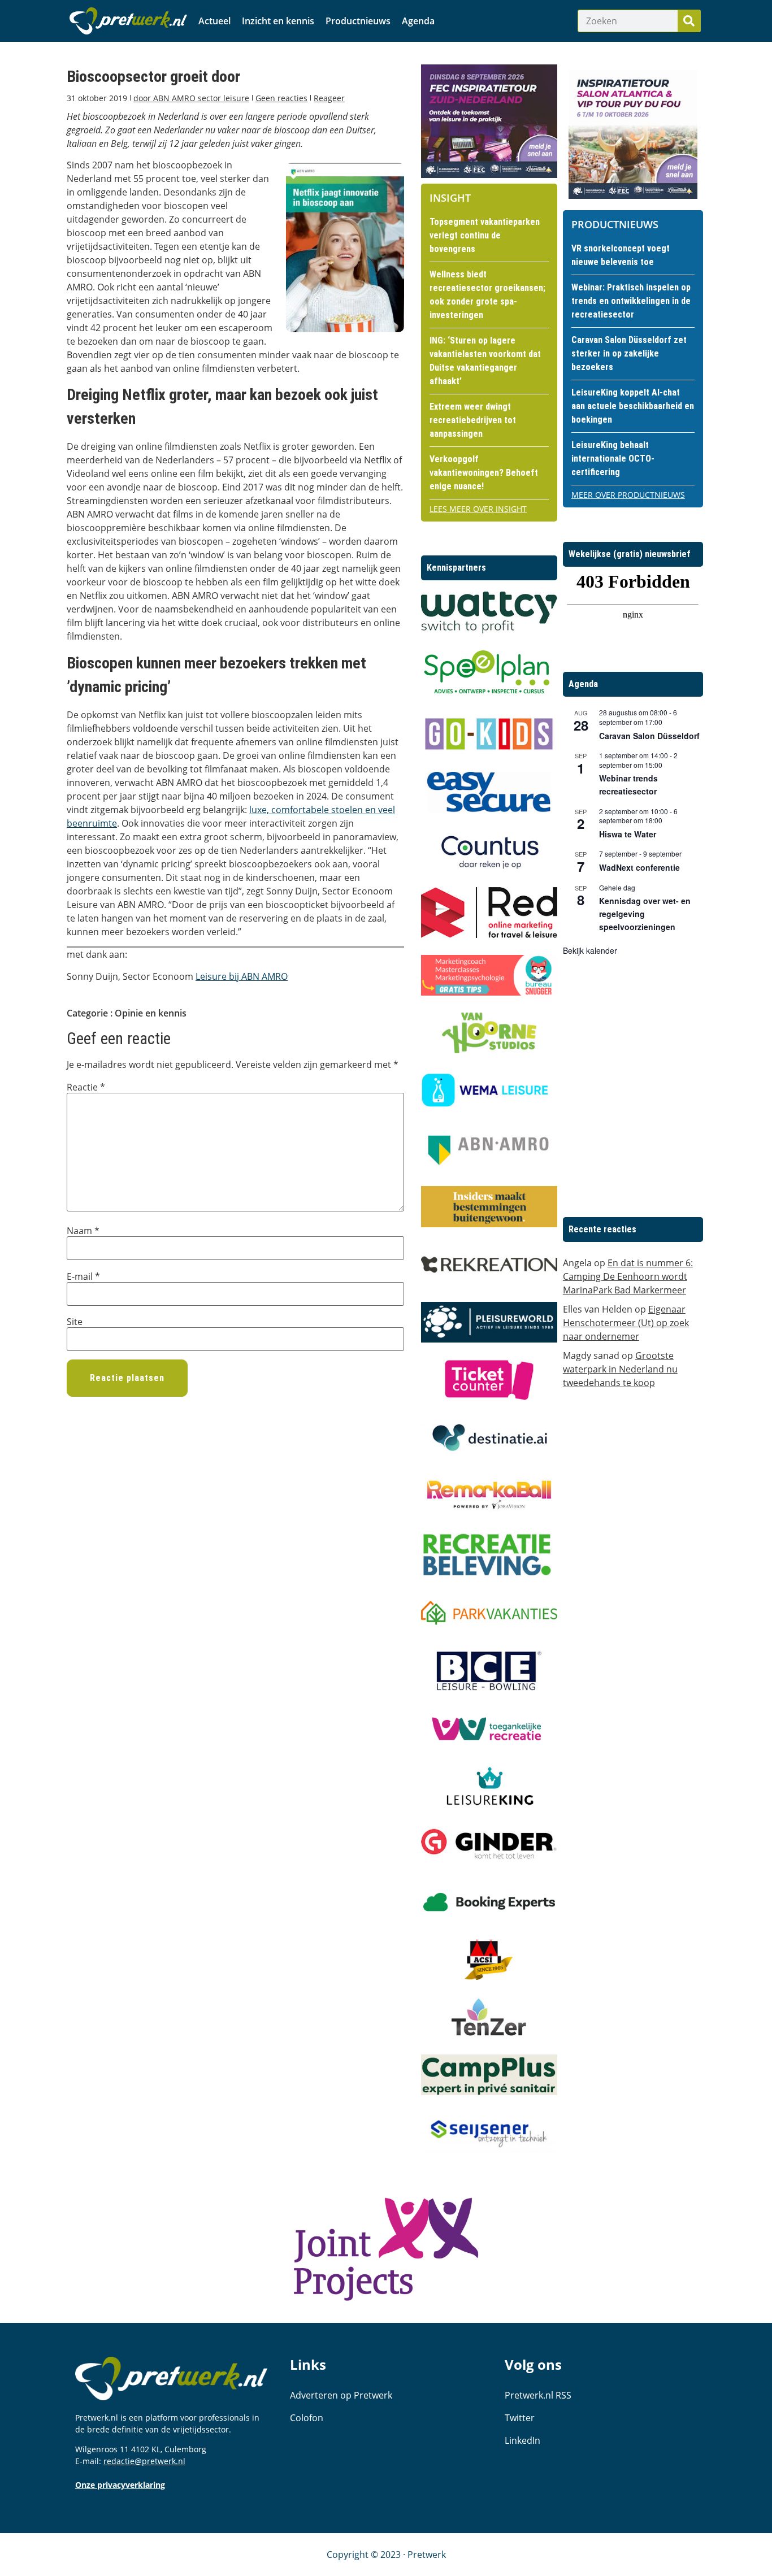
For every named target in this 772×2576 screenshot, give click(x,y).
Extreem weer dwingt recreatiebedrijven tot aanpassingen (473, 420)
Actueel (214, 21)
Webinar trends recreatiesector (628, 785)
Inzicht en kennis (278, 21)
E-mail (83, 1276)
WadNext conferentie (639, 867)
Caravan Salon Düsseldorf (649, 736)
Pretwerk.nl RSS (538, 2395)
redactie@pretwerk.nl (144, 2461)
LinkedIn (522, 2440)
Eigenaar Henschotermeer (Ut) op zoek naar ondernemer (626, 1323)
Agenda (418, 21)
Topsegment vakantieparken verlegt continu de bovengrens (485, 235)
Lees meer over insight (478, 509)
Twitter (520, 2418)
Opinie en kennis (151, 1013)
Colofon (307, 2418)
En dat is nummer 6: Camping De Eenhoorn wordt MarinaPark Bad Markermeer (628, 1276)
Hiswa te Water (628, 834)
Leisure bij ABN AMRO (242, 976)
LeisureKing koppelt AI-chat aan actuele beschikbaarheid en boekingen (633, 406)
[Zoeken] (689, 21)
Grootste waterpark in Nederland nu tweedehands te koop (620, 1369)
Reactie (86, 1087)
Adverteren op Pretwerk (341, 2395)
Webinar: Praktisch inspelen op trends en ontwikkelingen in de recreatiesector (631, 301)
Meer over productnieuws (628, 495)
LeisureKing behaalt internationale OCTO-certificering (613, 459)
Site (75, 1322)
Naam (83, 1231)
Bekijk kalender (590, 950)
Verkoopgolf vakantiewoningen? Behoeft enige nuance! (484, 473)
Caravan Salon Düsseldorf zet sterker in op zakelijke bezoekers (629, 353)
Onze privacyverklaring (120, 2485)
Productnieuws (358, 21)
